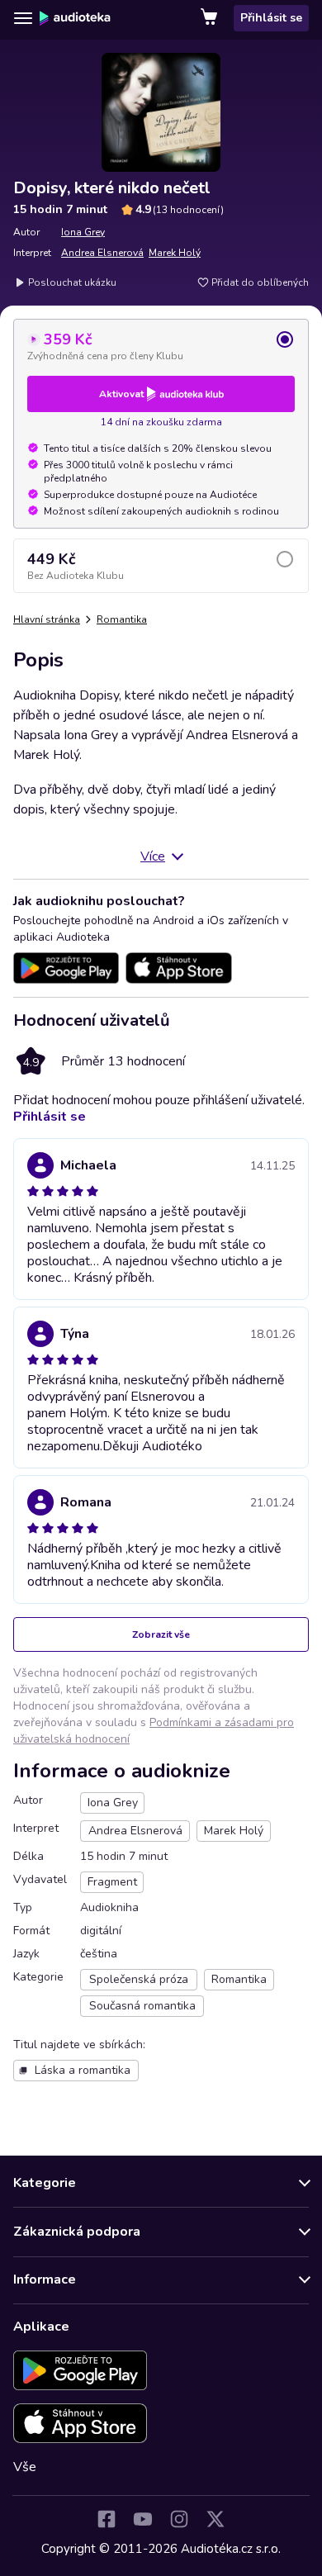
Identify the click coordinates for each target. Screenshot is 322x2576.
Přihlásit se (271, 18)
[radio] (161, 346)
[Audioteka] (75, 18)
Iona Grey (83, 232)
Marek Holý (175, 253)
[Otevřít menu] (23, 18)
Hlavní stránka (47, 619)
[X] (215, 2519)
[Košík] (211, 18)
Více (153, 856)
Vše (25, 2467)
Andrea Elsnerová (102, 253)
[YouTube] (143, 2519)
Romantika (122, 619)
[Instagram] (179, 2519)
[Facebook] (107, 2519)
